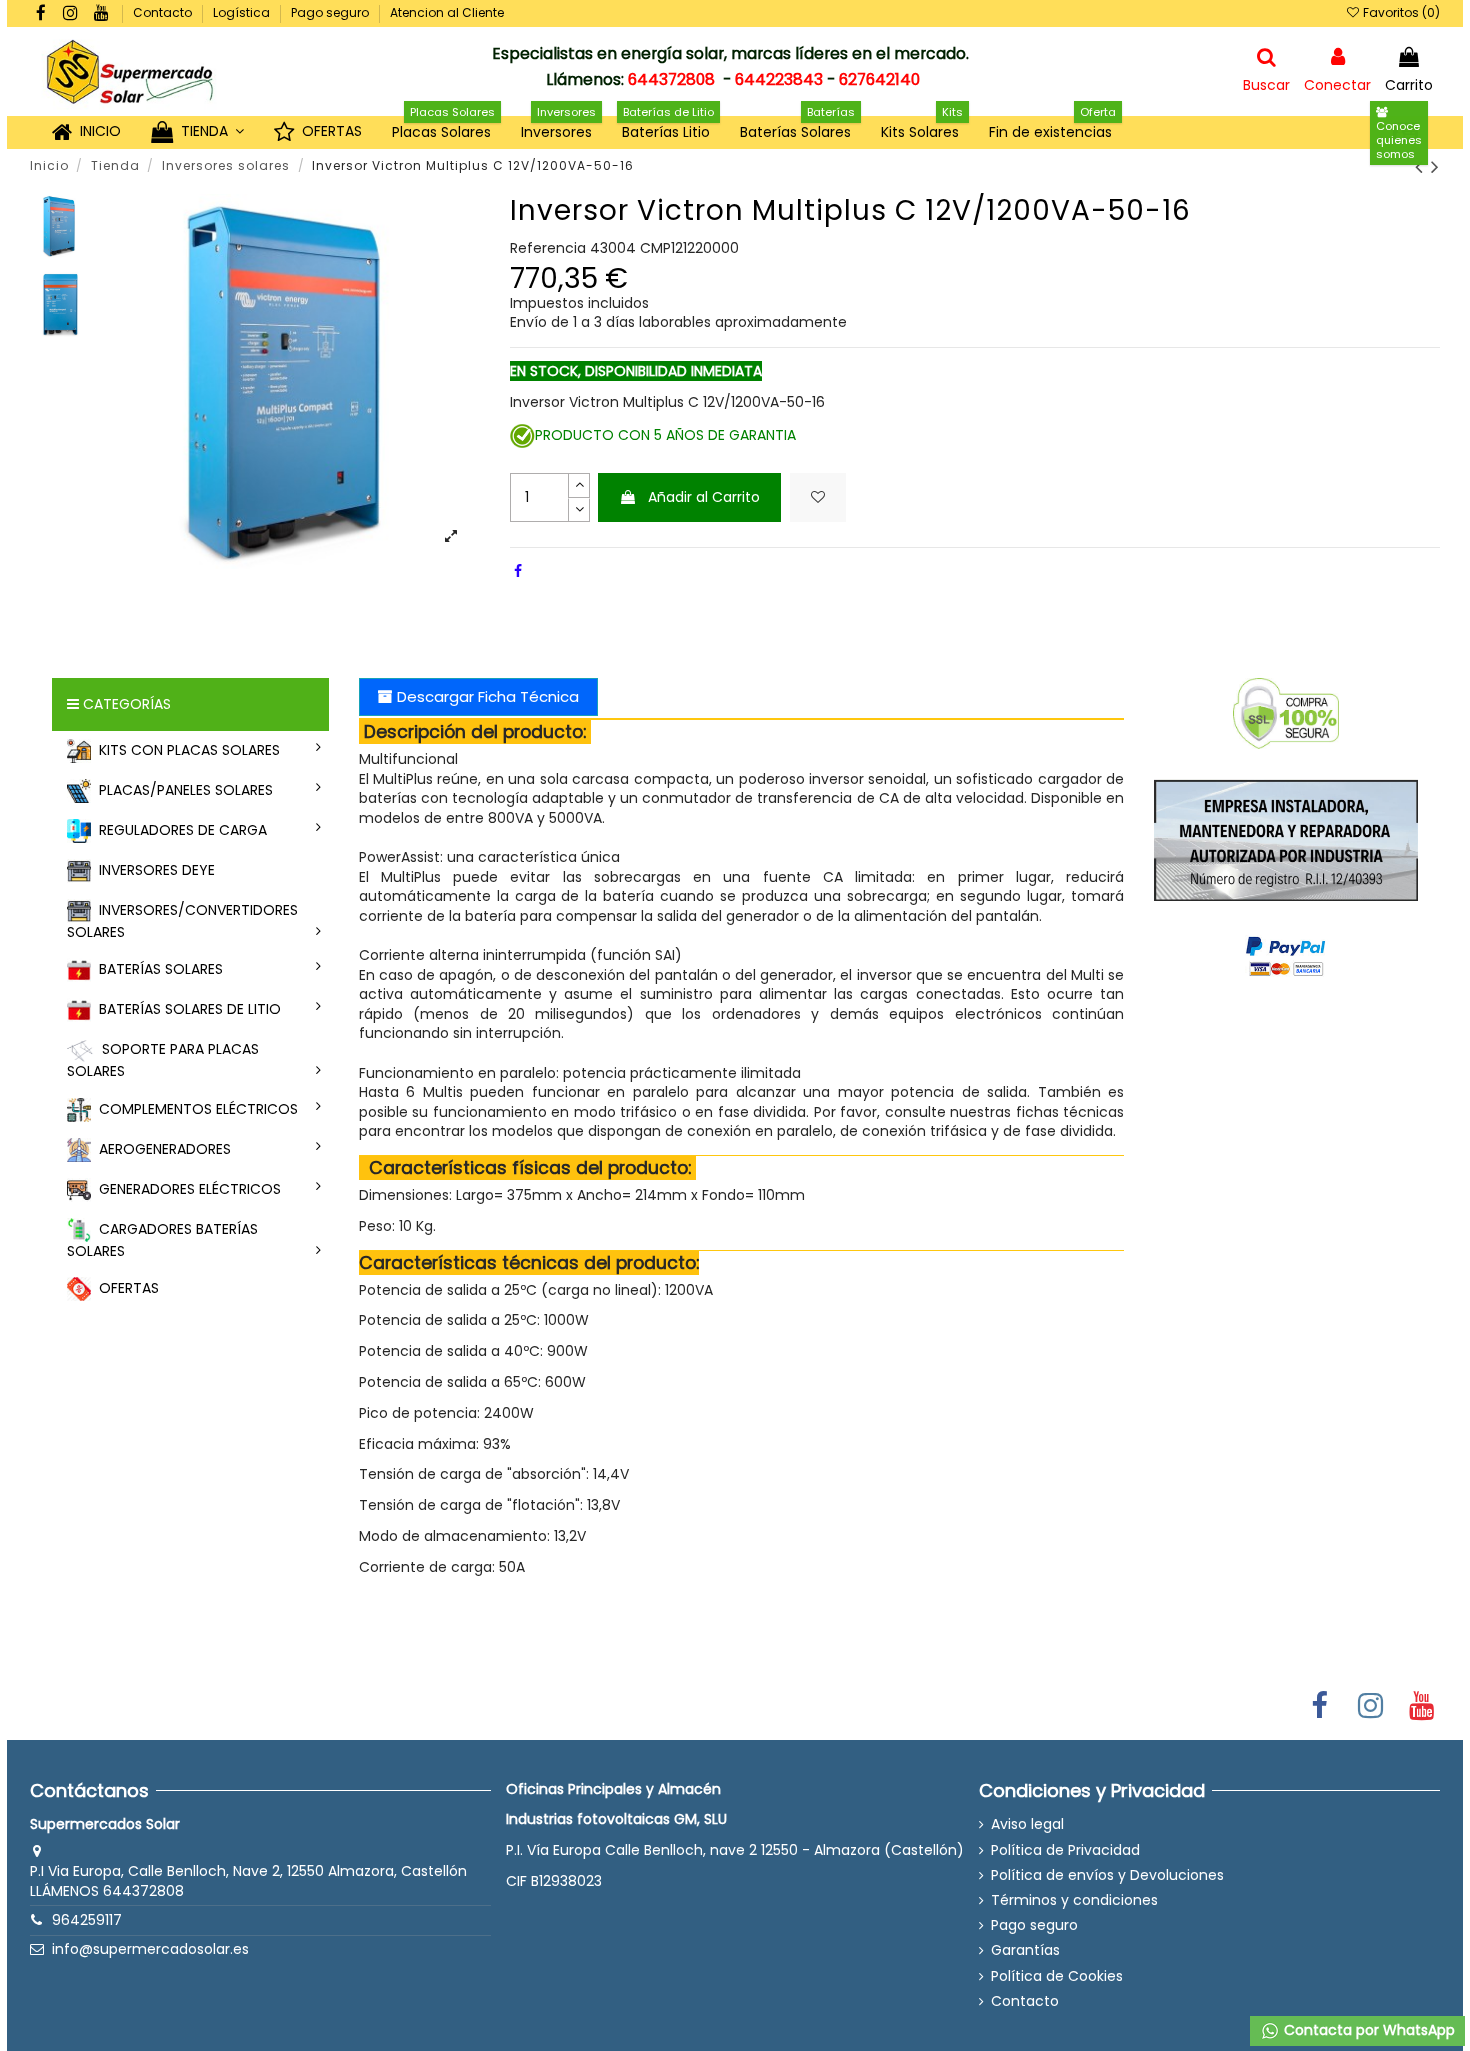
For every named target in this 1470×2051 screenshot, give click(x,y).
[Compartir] (518, 571)
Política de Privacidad (1065, 1850)
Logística (243, 12)
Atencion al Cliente (447, 12)
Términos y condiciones (1074, 1900)
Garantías (1025, 1950)
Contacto (164, 12)
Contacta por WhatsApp (1367, 2030)
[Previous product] (1423, 166)
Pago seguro (331, 12)
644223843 (779, 79)
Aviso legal (1027, 1824)
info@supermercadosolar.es (150, 1949)
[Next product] (1435, 166)
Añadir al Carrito (704, 497)
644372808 (671, 79)
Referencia (548, 248)
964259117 (87, 1920)
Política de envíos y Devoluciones (1107, 1875)
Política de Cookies (1057, 1976)
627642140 (879, 79)
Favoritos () (1400, 12)
